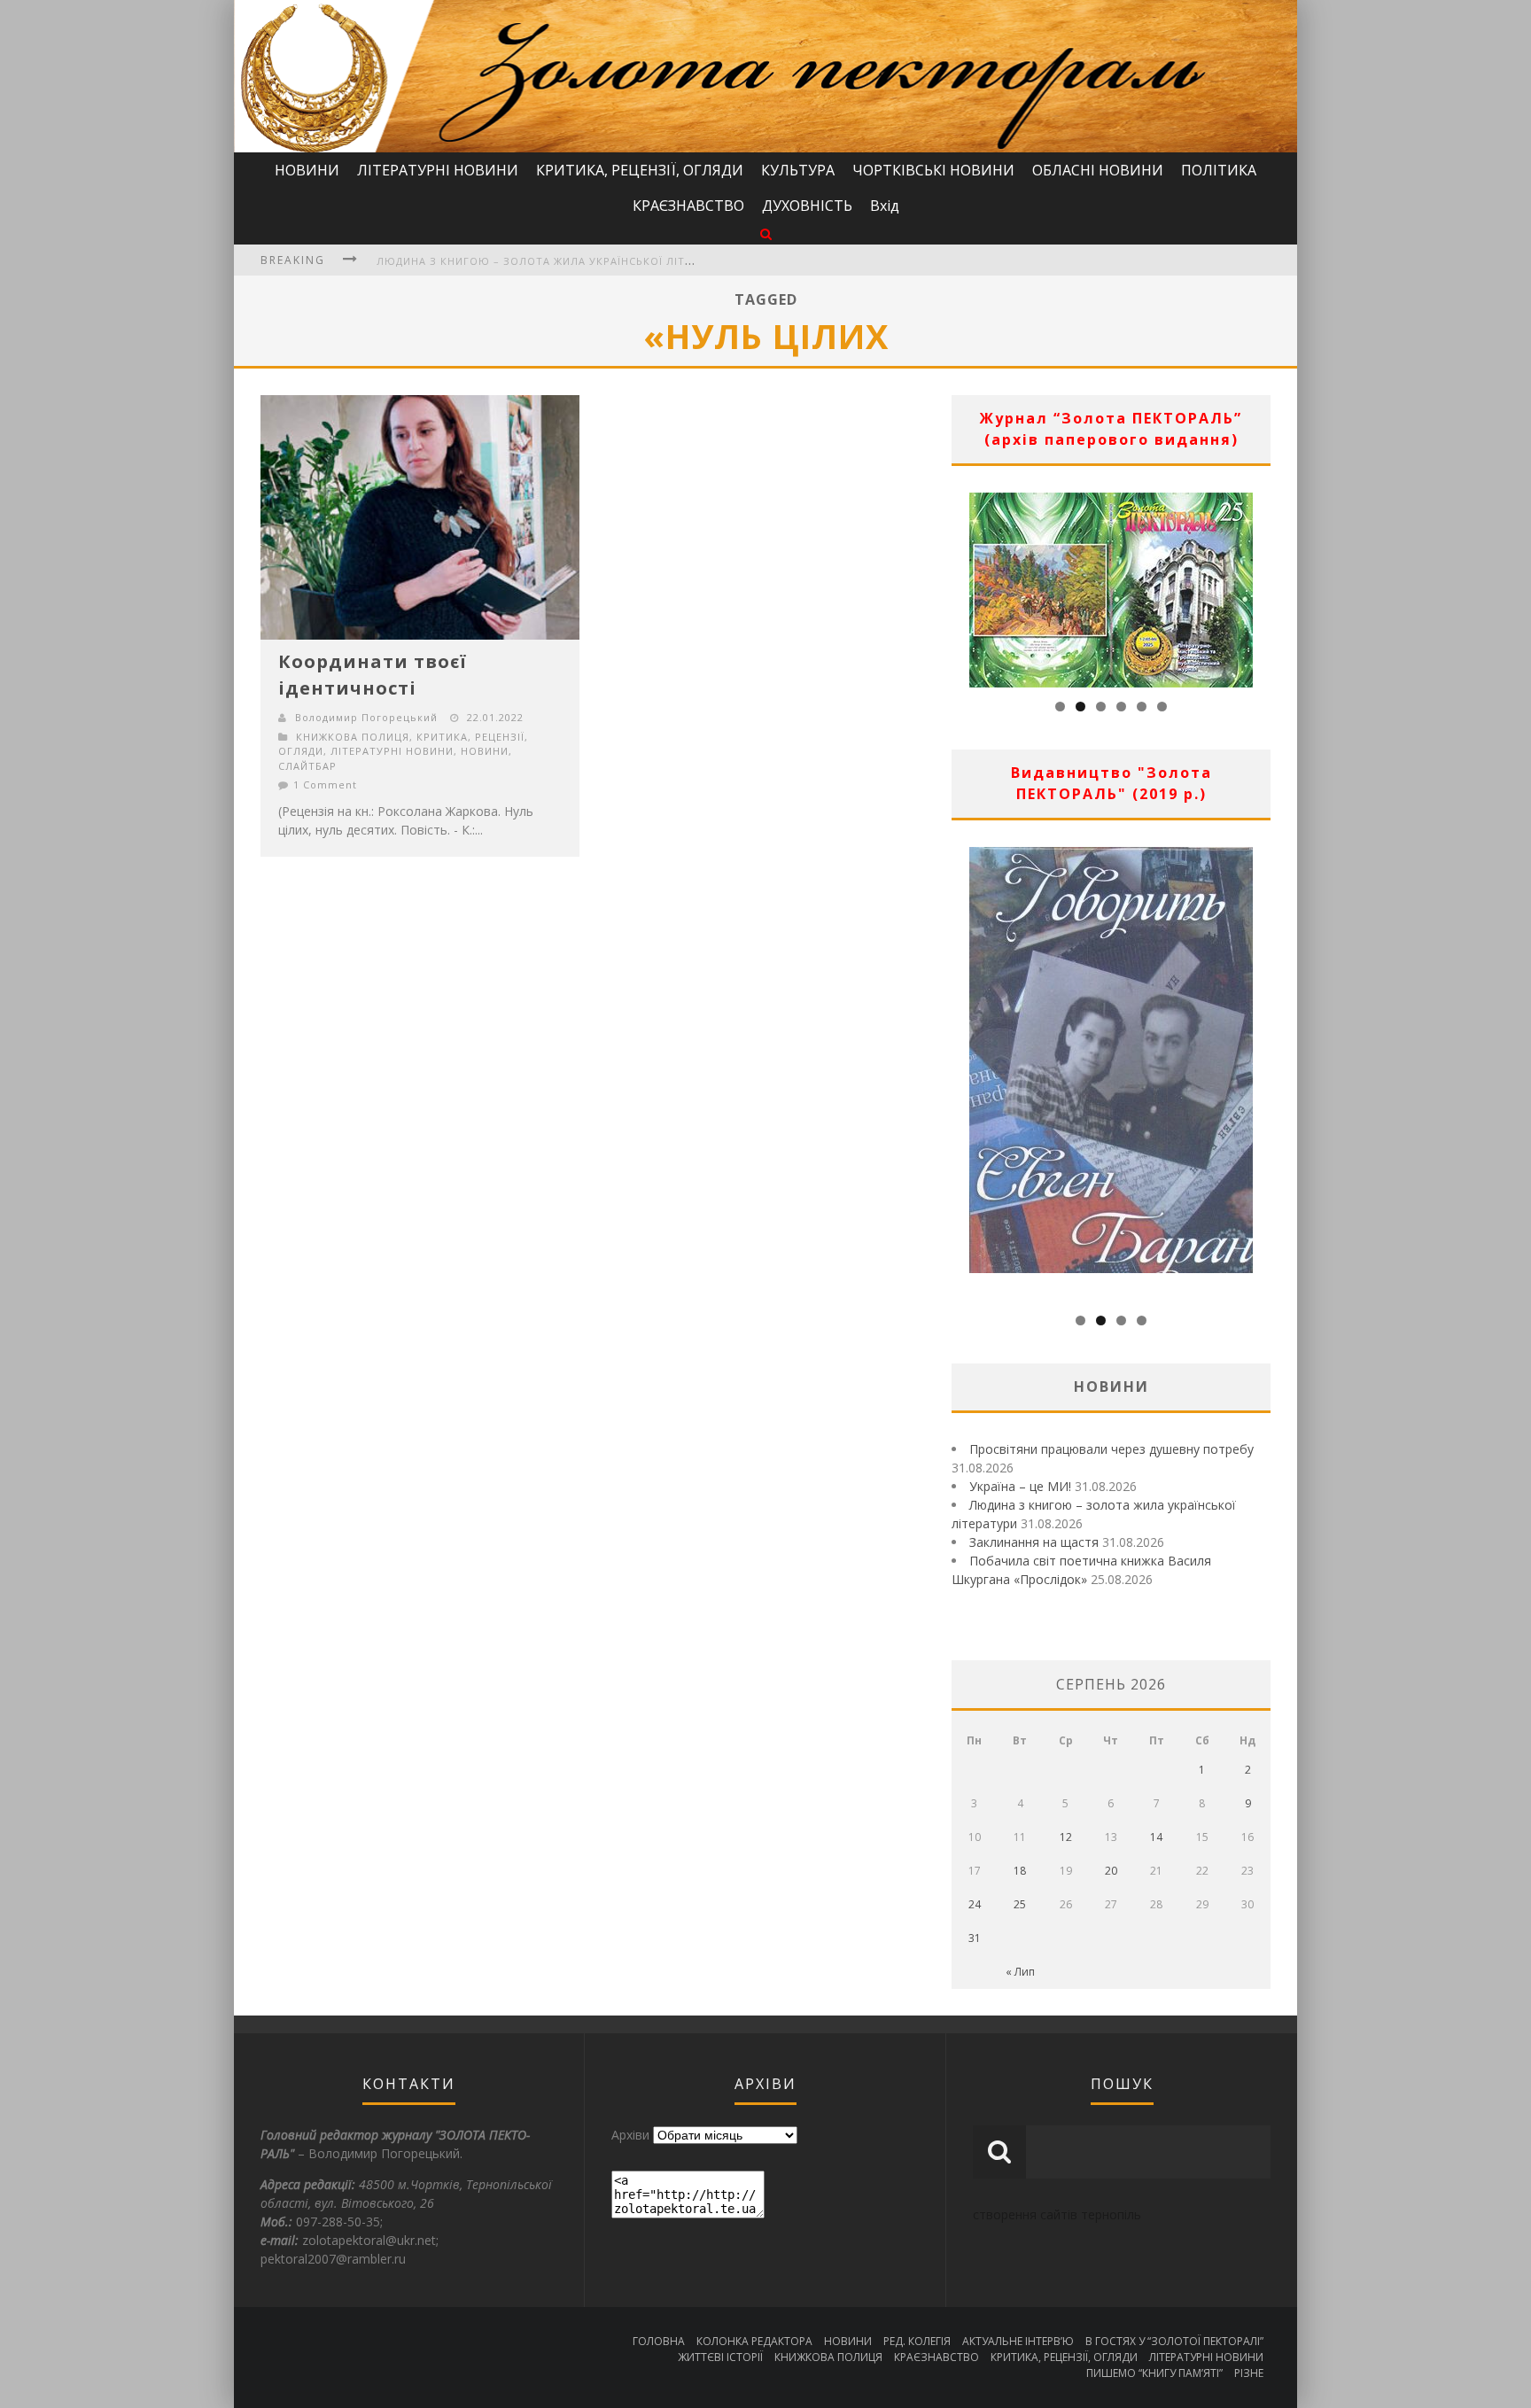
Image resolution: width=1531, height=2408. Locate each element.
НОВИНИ (307, 170)
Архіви (630, 2135)
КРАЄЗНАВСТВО (688, 206)
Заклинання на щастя (1034, 1542)
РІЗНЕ (1249, 2373)
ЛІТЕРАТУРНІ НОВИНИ (438, 170)
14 (1156, 1837)
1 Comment (325, 785)
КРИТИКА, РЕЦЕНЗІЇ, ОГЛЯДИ (640, 170)
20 (1111, 1871)
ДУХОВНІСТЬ (807, 206)
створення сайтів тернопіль (1057, 2214)
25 (1020, 1904)
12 (1066, 1837)
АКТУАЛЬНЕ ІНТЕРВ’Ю (1018, 2341)
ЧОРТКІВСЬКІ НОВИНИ (933, 170)
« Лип (1020, 1972)
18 (1020, 1871)
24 (975, 1904)
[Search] (766, 233)
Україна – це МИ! (1020, 1486)
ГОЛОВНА (659, 2341)
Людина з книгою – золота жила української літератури (556, 261)
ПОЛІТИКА (1219, 170)
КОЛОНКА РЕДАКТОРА (754, 2341)
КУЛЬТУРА (798, 170)
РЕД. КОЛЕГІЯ (917, 2341)
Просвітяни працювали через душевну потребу (1111, 1449)
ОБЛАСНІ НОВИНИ (1098, 170)
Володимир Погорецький (366, 717)
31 (975, 1938)
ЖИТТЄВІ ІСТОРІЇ (720, 2357)
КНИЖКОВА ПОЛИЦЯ (353, 737)
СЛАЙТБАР (307, 766)
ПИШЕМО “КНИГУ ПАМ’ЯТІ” (1154, 2373)
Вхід (885, 206)
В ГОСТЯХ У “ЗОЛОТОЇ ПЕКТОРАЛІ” (1174, 2341)
